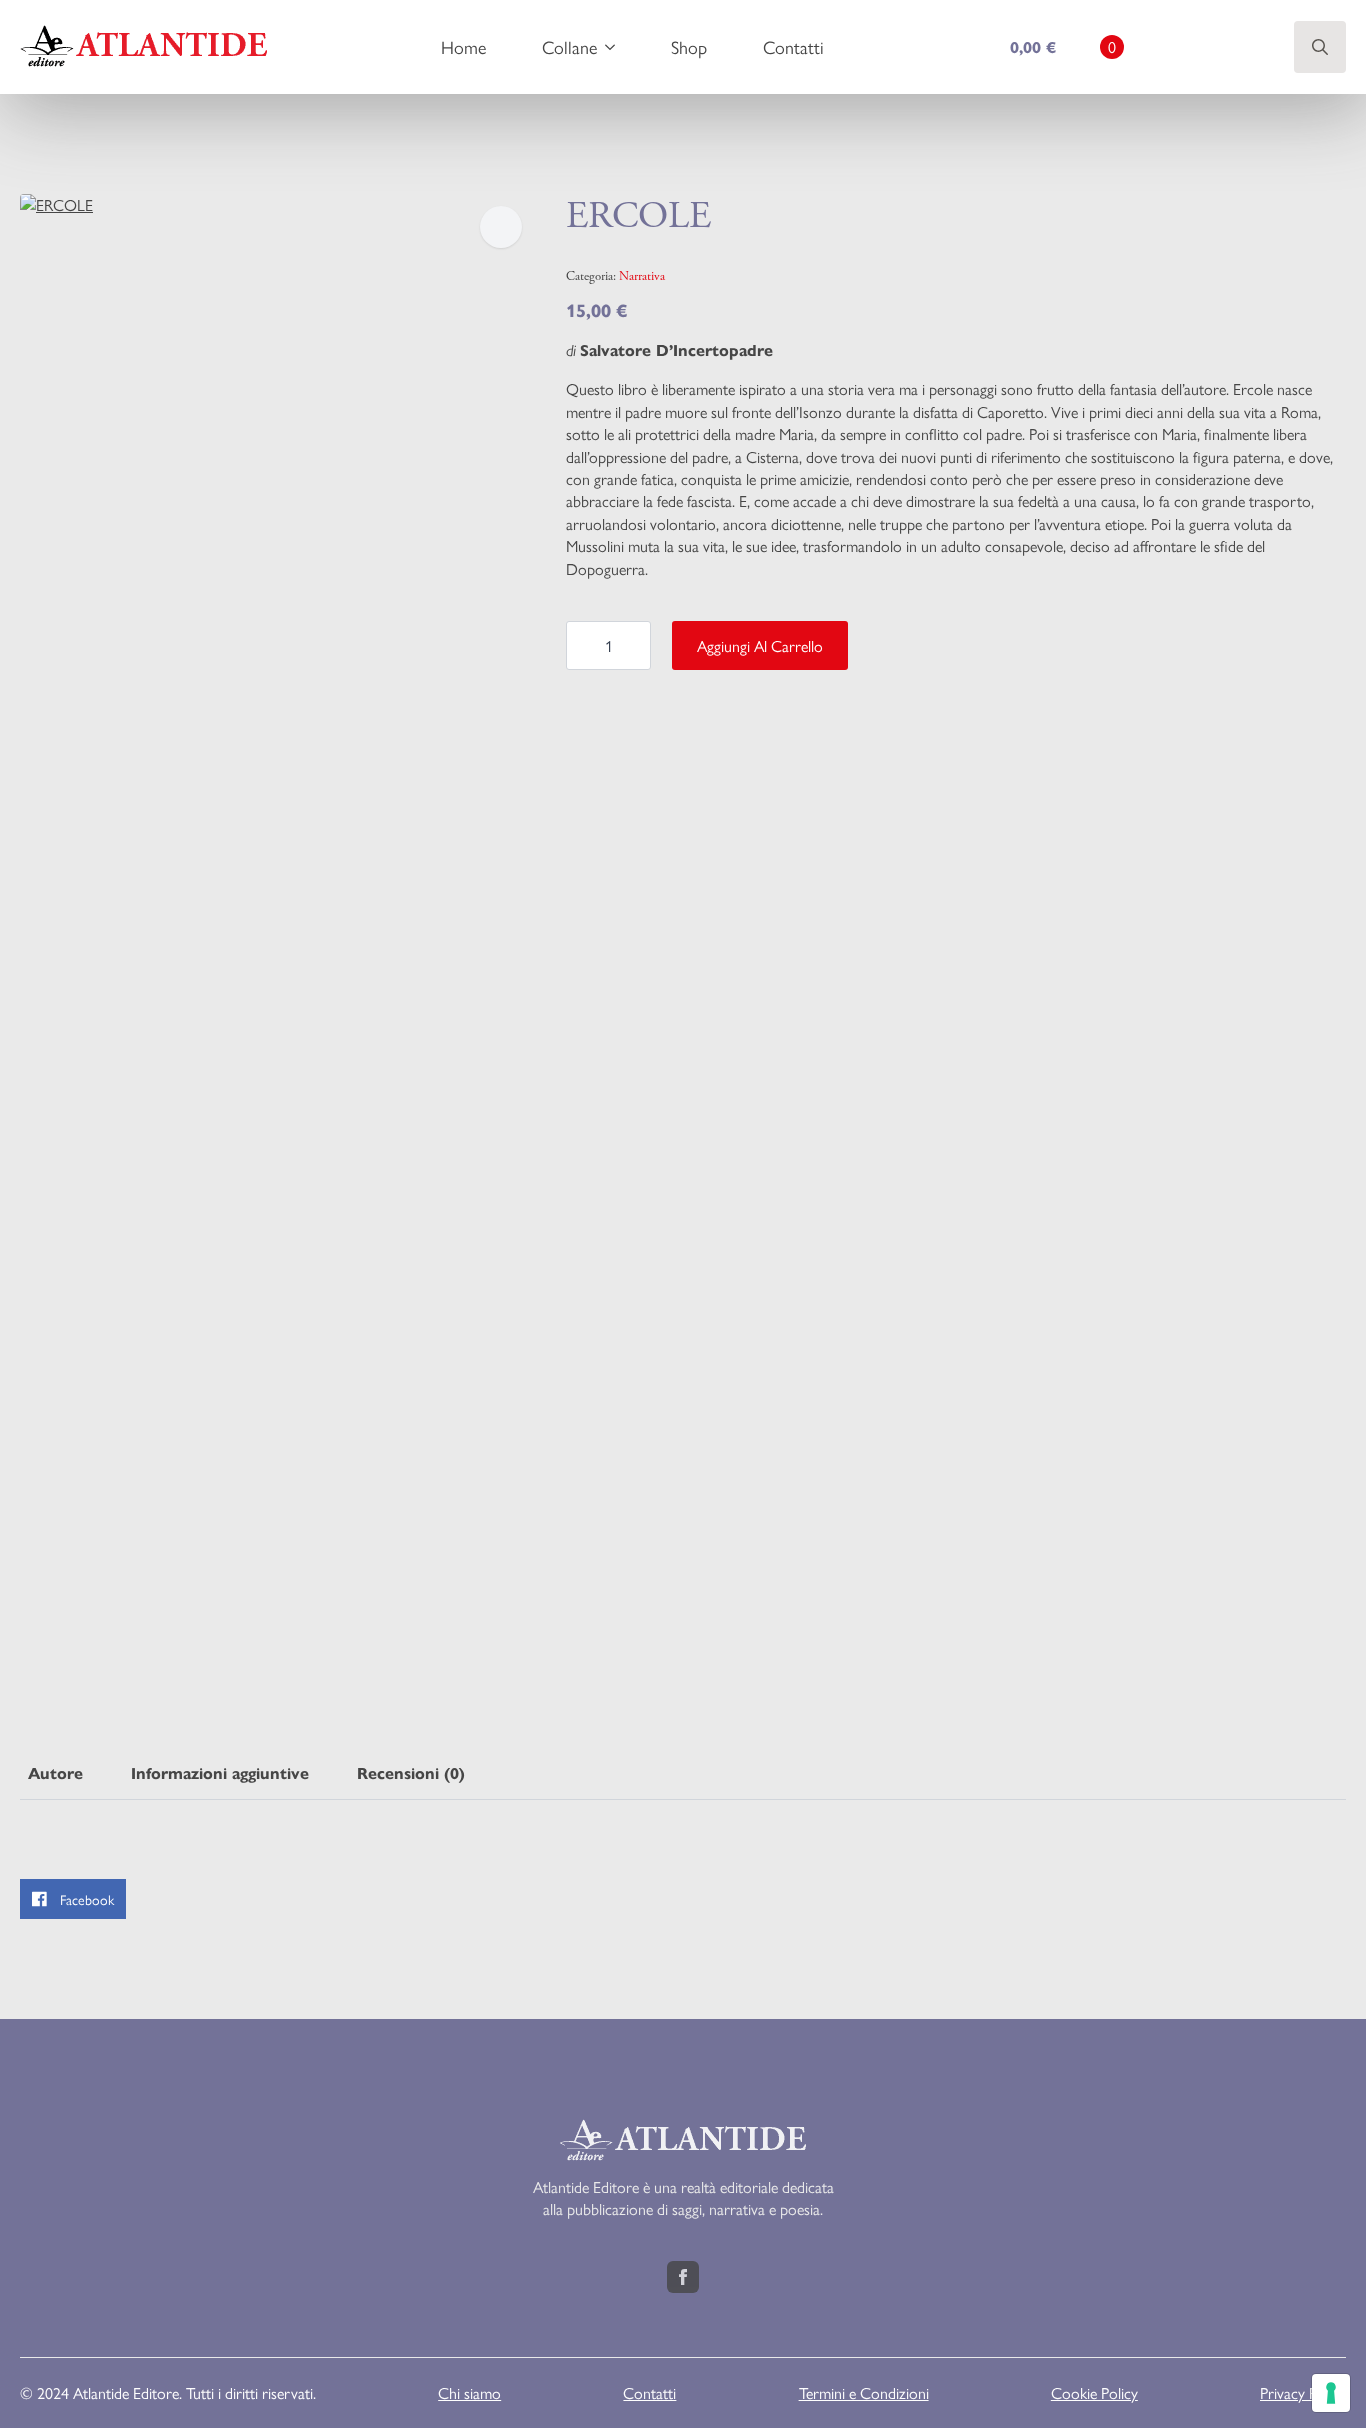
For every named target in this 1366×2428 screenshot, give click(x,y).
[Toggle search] (1320, 47)
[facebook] (683, 2277)
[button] (501, 227)
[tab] (55, 1774)
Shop (689, 46)
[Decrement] (582, 646)
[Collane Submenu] (614, 47)
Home (463, 46)
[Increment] (635, 646)
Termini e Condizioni (864, 2393)
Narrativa (642, 276)
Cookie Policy (1094, 2393)
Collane (569, 46)
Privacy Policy (1303, 2393)
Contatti (793, 46)
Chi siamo (469, 2393)
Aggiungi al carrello (760, 645)
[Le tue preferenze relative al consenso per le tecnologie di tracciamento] (1331, 2393)
